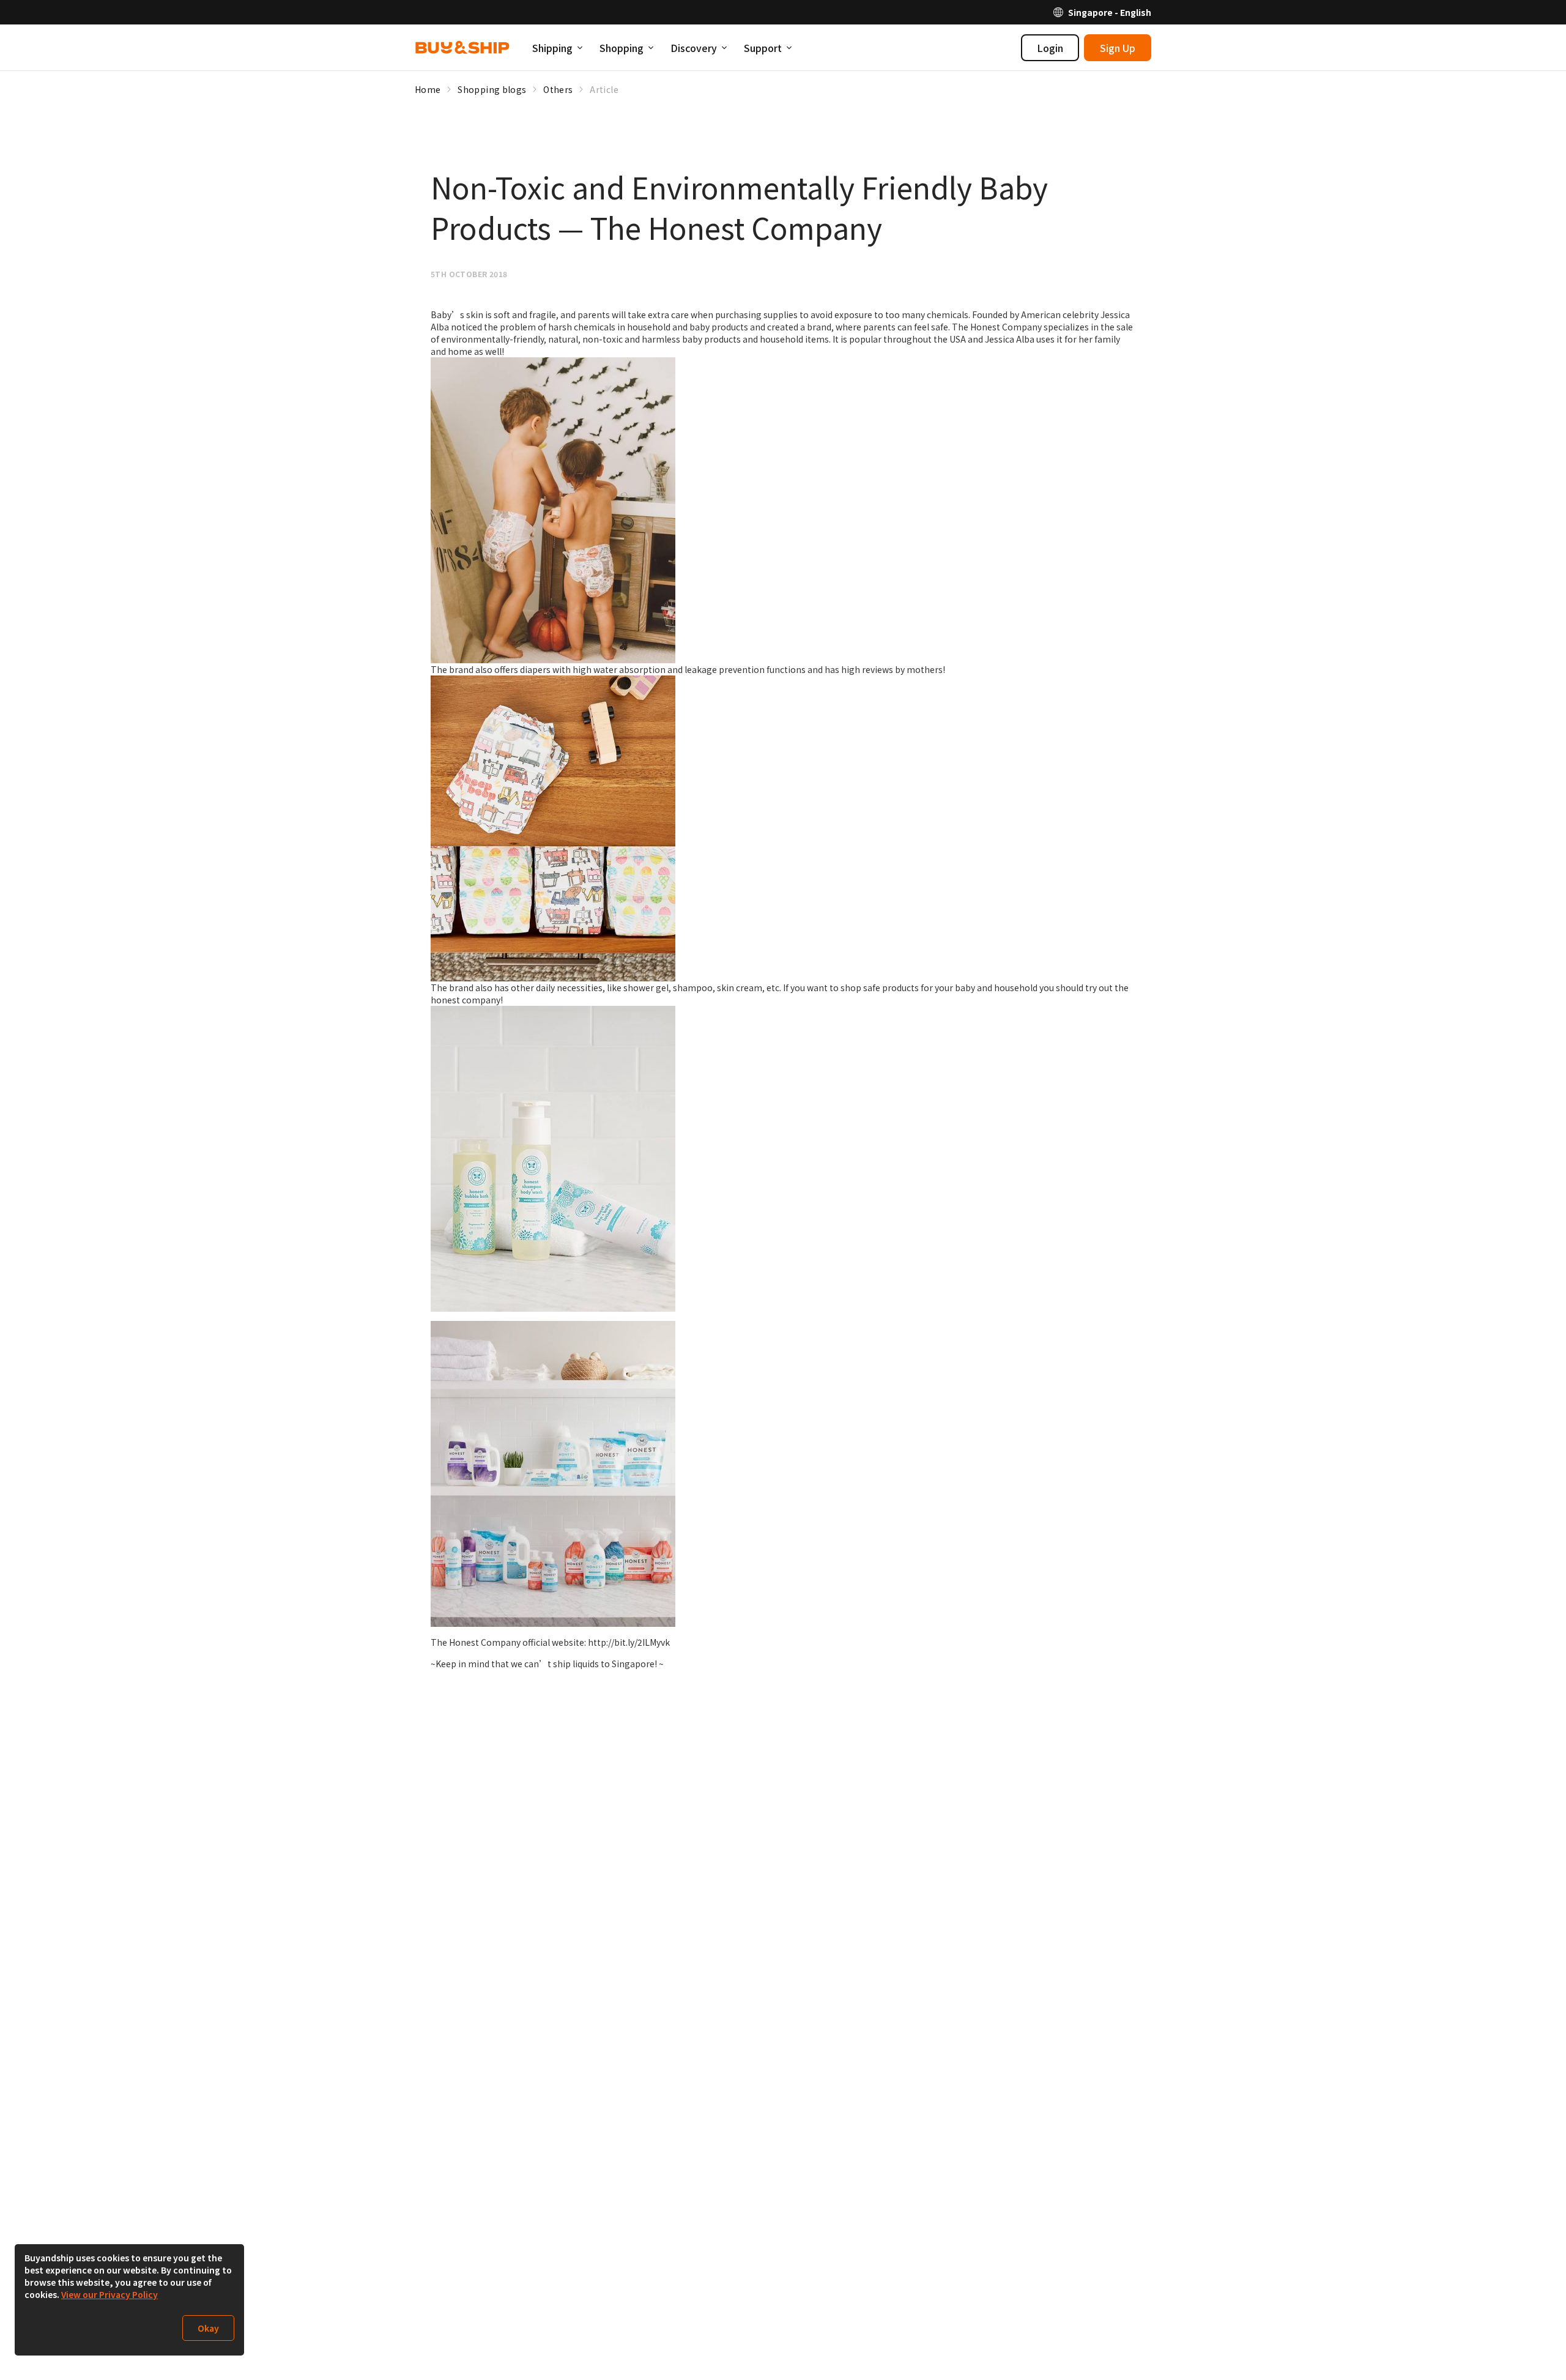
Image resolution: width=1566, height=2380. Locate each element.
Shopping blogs (492, 89)
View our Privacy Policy (109, 2294)
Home (428, 89)
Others (558, 89)
